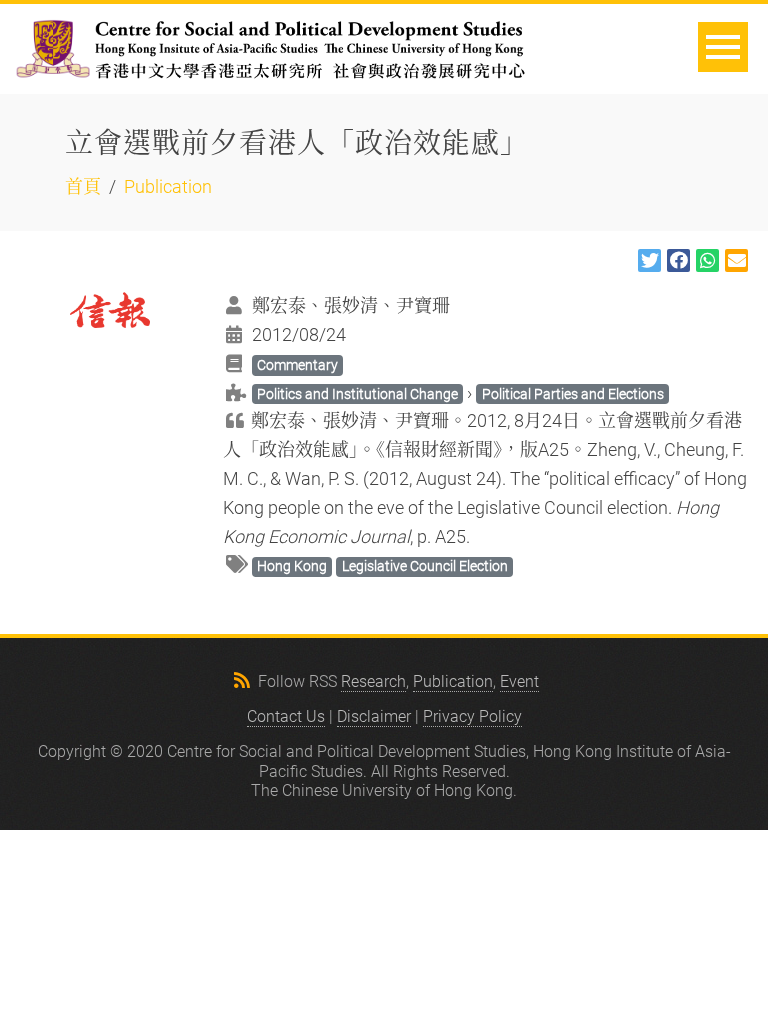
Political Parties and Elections (573, 394)
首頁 (83, 186)
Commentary (297, 365)
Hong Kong (292, 566)
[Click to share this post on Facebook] (678, 260)
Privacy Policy (472, 716)
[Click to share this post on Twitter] (649, 260)
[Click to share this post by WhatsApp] (707, 260)
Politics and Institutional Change (357, 394)
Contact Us (286, 716)
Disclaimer (374, 716)
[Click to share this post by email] (736, 260)
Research (373, 681)
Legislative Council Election (425, 566)
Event (519, 681)
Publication (168, 186)
